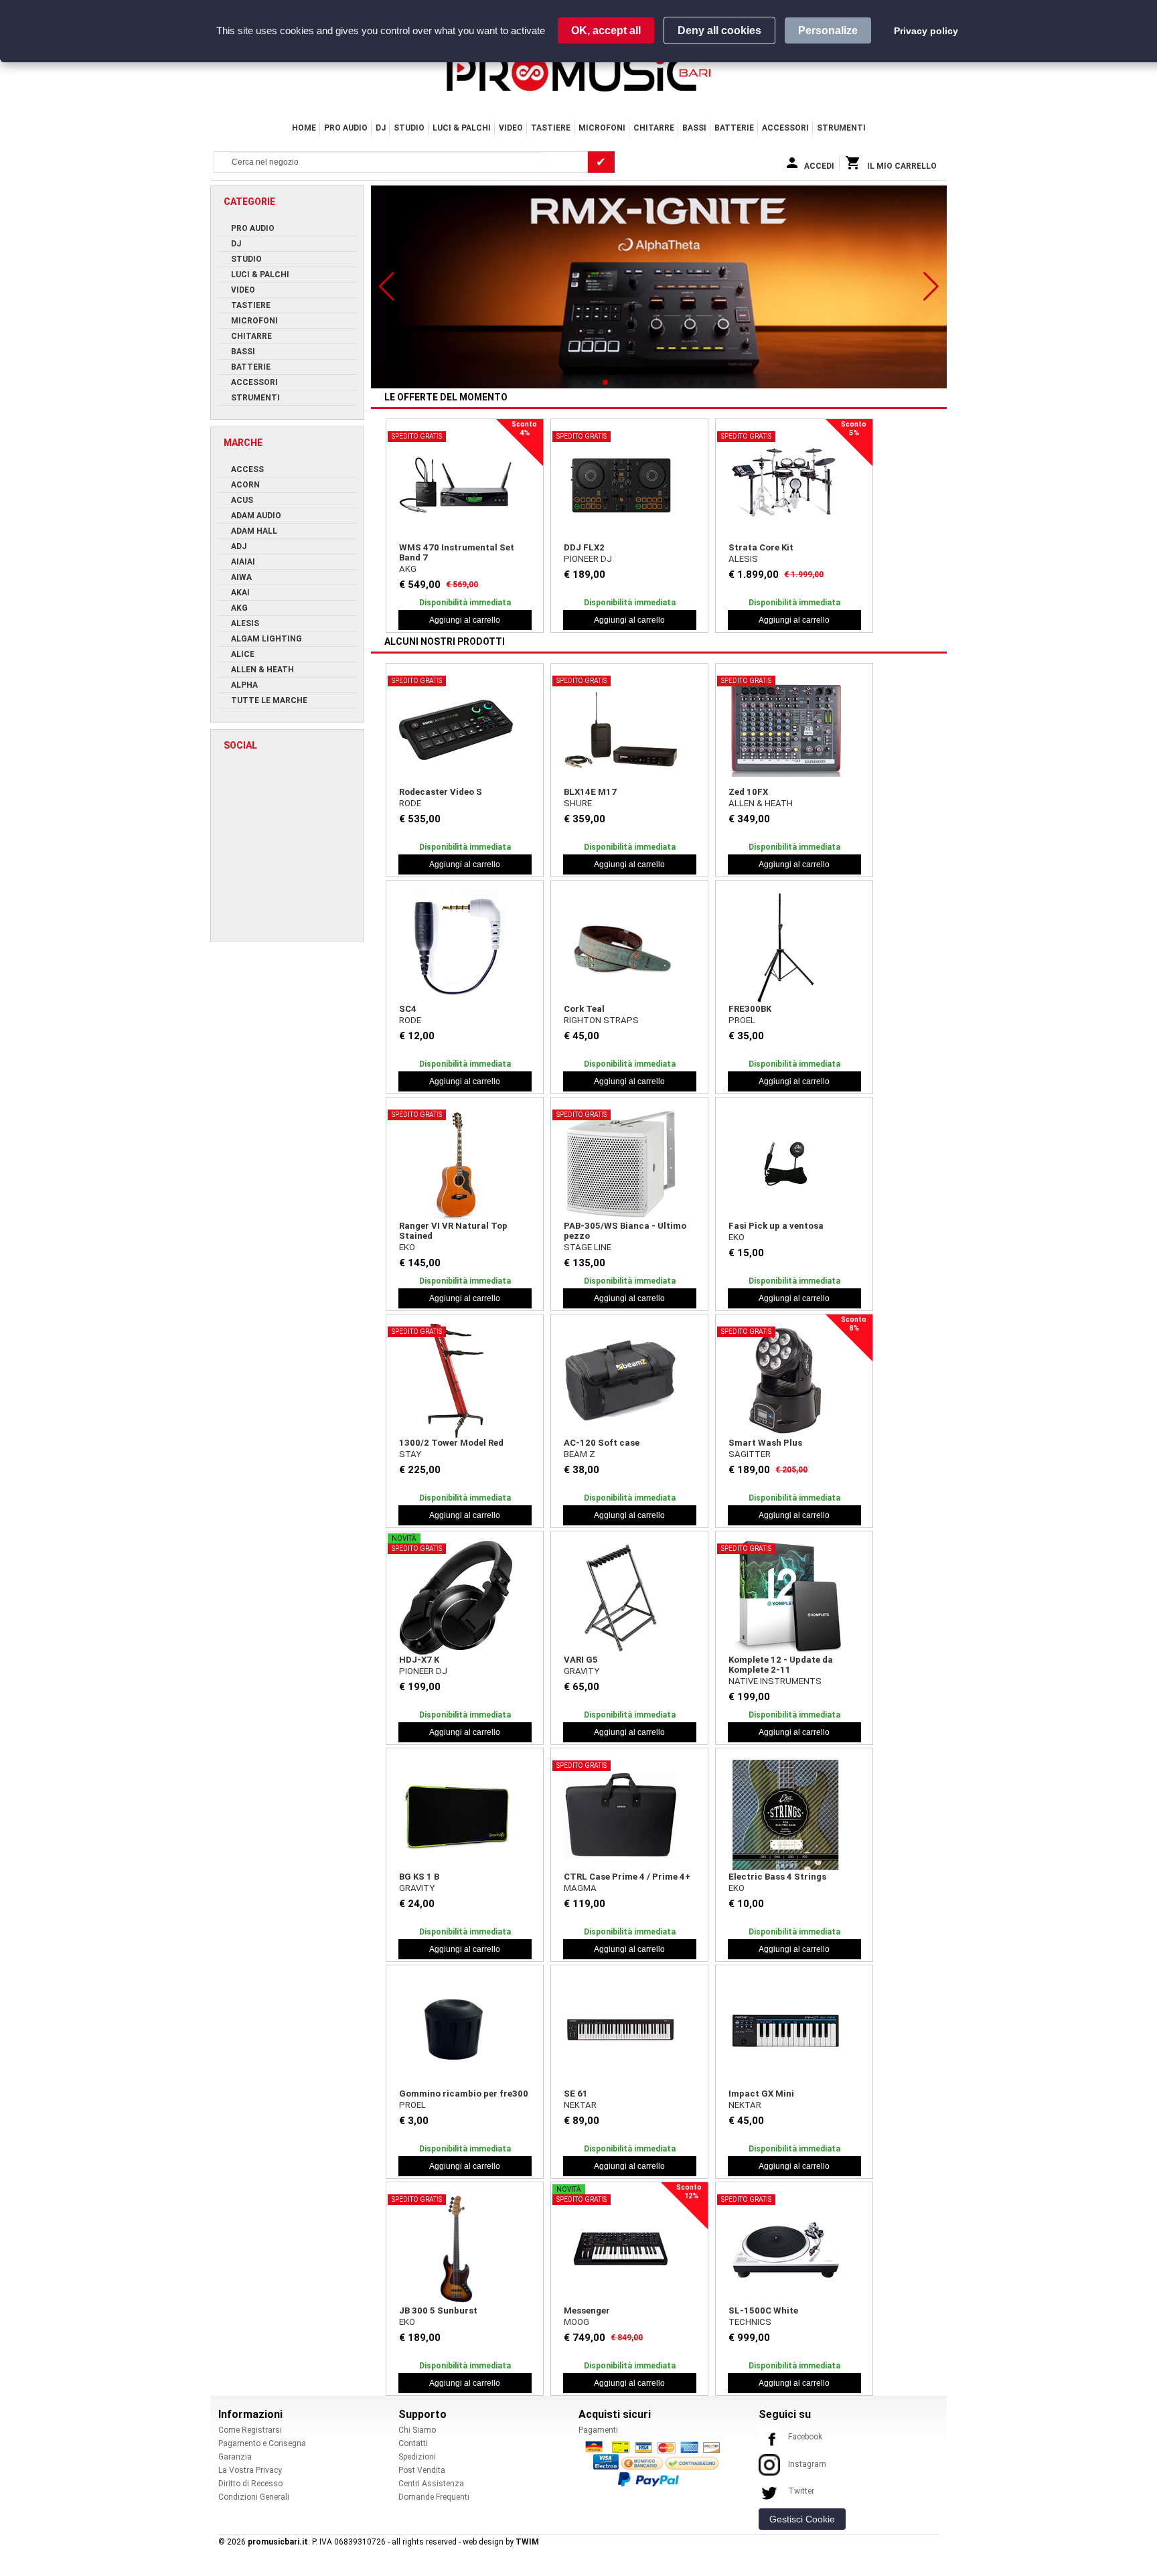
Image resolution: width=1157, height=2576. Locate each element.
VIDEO (511, 128)
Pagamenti (598, 2430)
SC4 (408, 1009)
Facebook (805, 2437)
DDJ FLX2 (584, 547)
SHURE (578, 803)
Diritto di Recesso (250, 2484)
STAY (410, 1454)
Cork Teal (584, 1009)
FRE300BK (750, 1009)
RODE (410, 803)
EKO (407, 1247)
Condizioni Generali (254, 2497)
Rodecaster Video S (441, 792)
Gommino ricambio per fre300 (464, 2094)
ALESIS (743, 559)
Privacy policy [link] (926, 31)
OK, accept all (606, 30)
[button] (387, 287)
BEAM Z (580, 1454)
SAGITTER (750, 1454)
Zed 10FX (748, 792)
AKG (408, 569)
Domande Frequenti (434, 2497)
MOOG (576, 2322)
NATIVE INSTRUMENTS (775, 1681)
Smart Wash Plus (765, 1443)
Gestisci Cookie (802, 2519)
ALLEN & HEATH (761, 803)
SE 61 (576, 2094)
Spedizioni (417, 2457)
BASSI (694, 128)
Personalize (828, 30)
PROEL (742, 1020)
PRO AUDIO (346, 128)
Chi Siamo (417, 2430)
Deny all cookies (719, 30)
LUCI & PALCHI (462, 128)
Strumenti (841, 128)
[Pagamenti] (656, 2464)
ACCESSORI (785, 128)
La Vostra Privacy (250, 2470)
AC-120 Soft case (602, 1443)
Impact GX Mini (761, 2094)
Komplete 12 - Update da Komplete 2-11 (781, 1665)
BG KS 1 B (419, 1877)
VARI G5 (581, 1660)
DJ (381, 128)
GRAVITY (582, 1671)
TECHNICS (750, 2322)
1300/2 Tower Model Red (451, 1443)
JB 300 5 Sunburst (438, 2310)
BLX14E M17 (590, 792)
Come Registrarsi (250, 2430)
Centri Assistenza (431, 2484)
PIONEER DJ (588, 559)
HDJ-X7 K (419, 1660)
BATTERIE (734, 128)
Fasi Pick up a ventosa (776, 1226)
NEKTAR (580, 2105)
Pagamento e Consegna (262, 2443)
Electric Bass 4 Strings (777, 1877)
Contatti (413, 2443)
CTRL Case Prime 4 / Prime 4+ (627, 1877)
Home (304, 128)
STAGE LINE (588, 1247)
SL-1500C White (763, 2310)
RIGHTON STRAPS (601, 1020)
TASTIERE (551, 128)
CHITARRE (654, 128)
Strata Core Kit (761, 547)
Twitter (801, 2491)
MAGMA (580, 1888)
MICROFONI (602, 128)
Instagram (807, 2464)
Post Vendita (422, 2470)
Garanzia (235, 2457)
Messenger (587, 2310)
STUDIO (409, 128)
